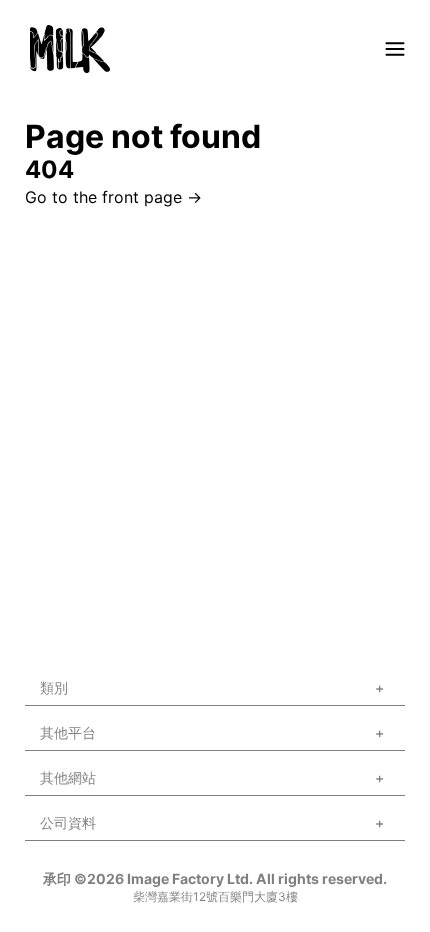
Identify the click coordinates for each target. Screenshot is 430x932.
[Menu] (395, 49)
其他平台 (68, 732)
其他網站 (68, 777)
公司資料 (68, 822)
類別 (54, 687)
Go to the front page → (113, 197)
